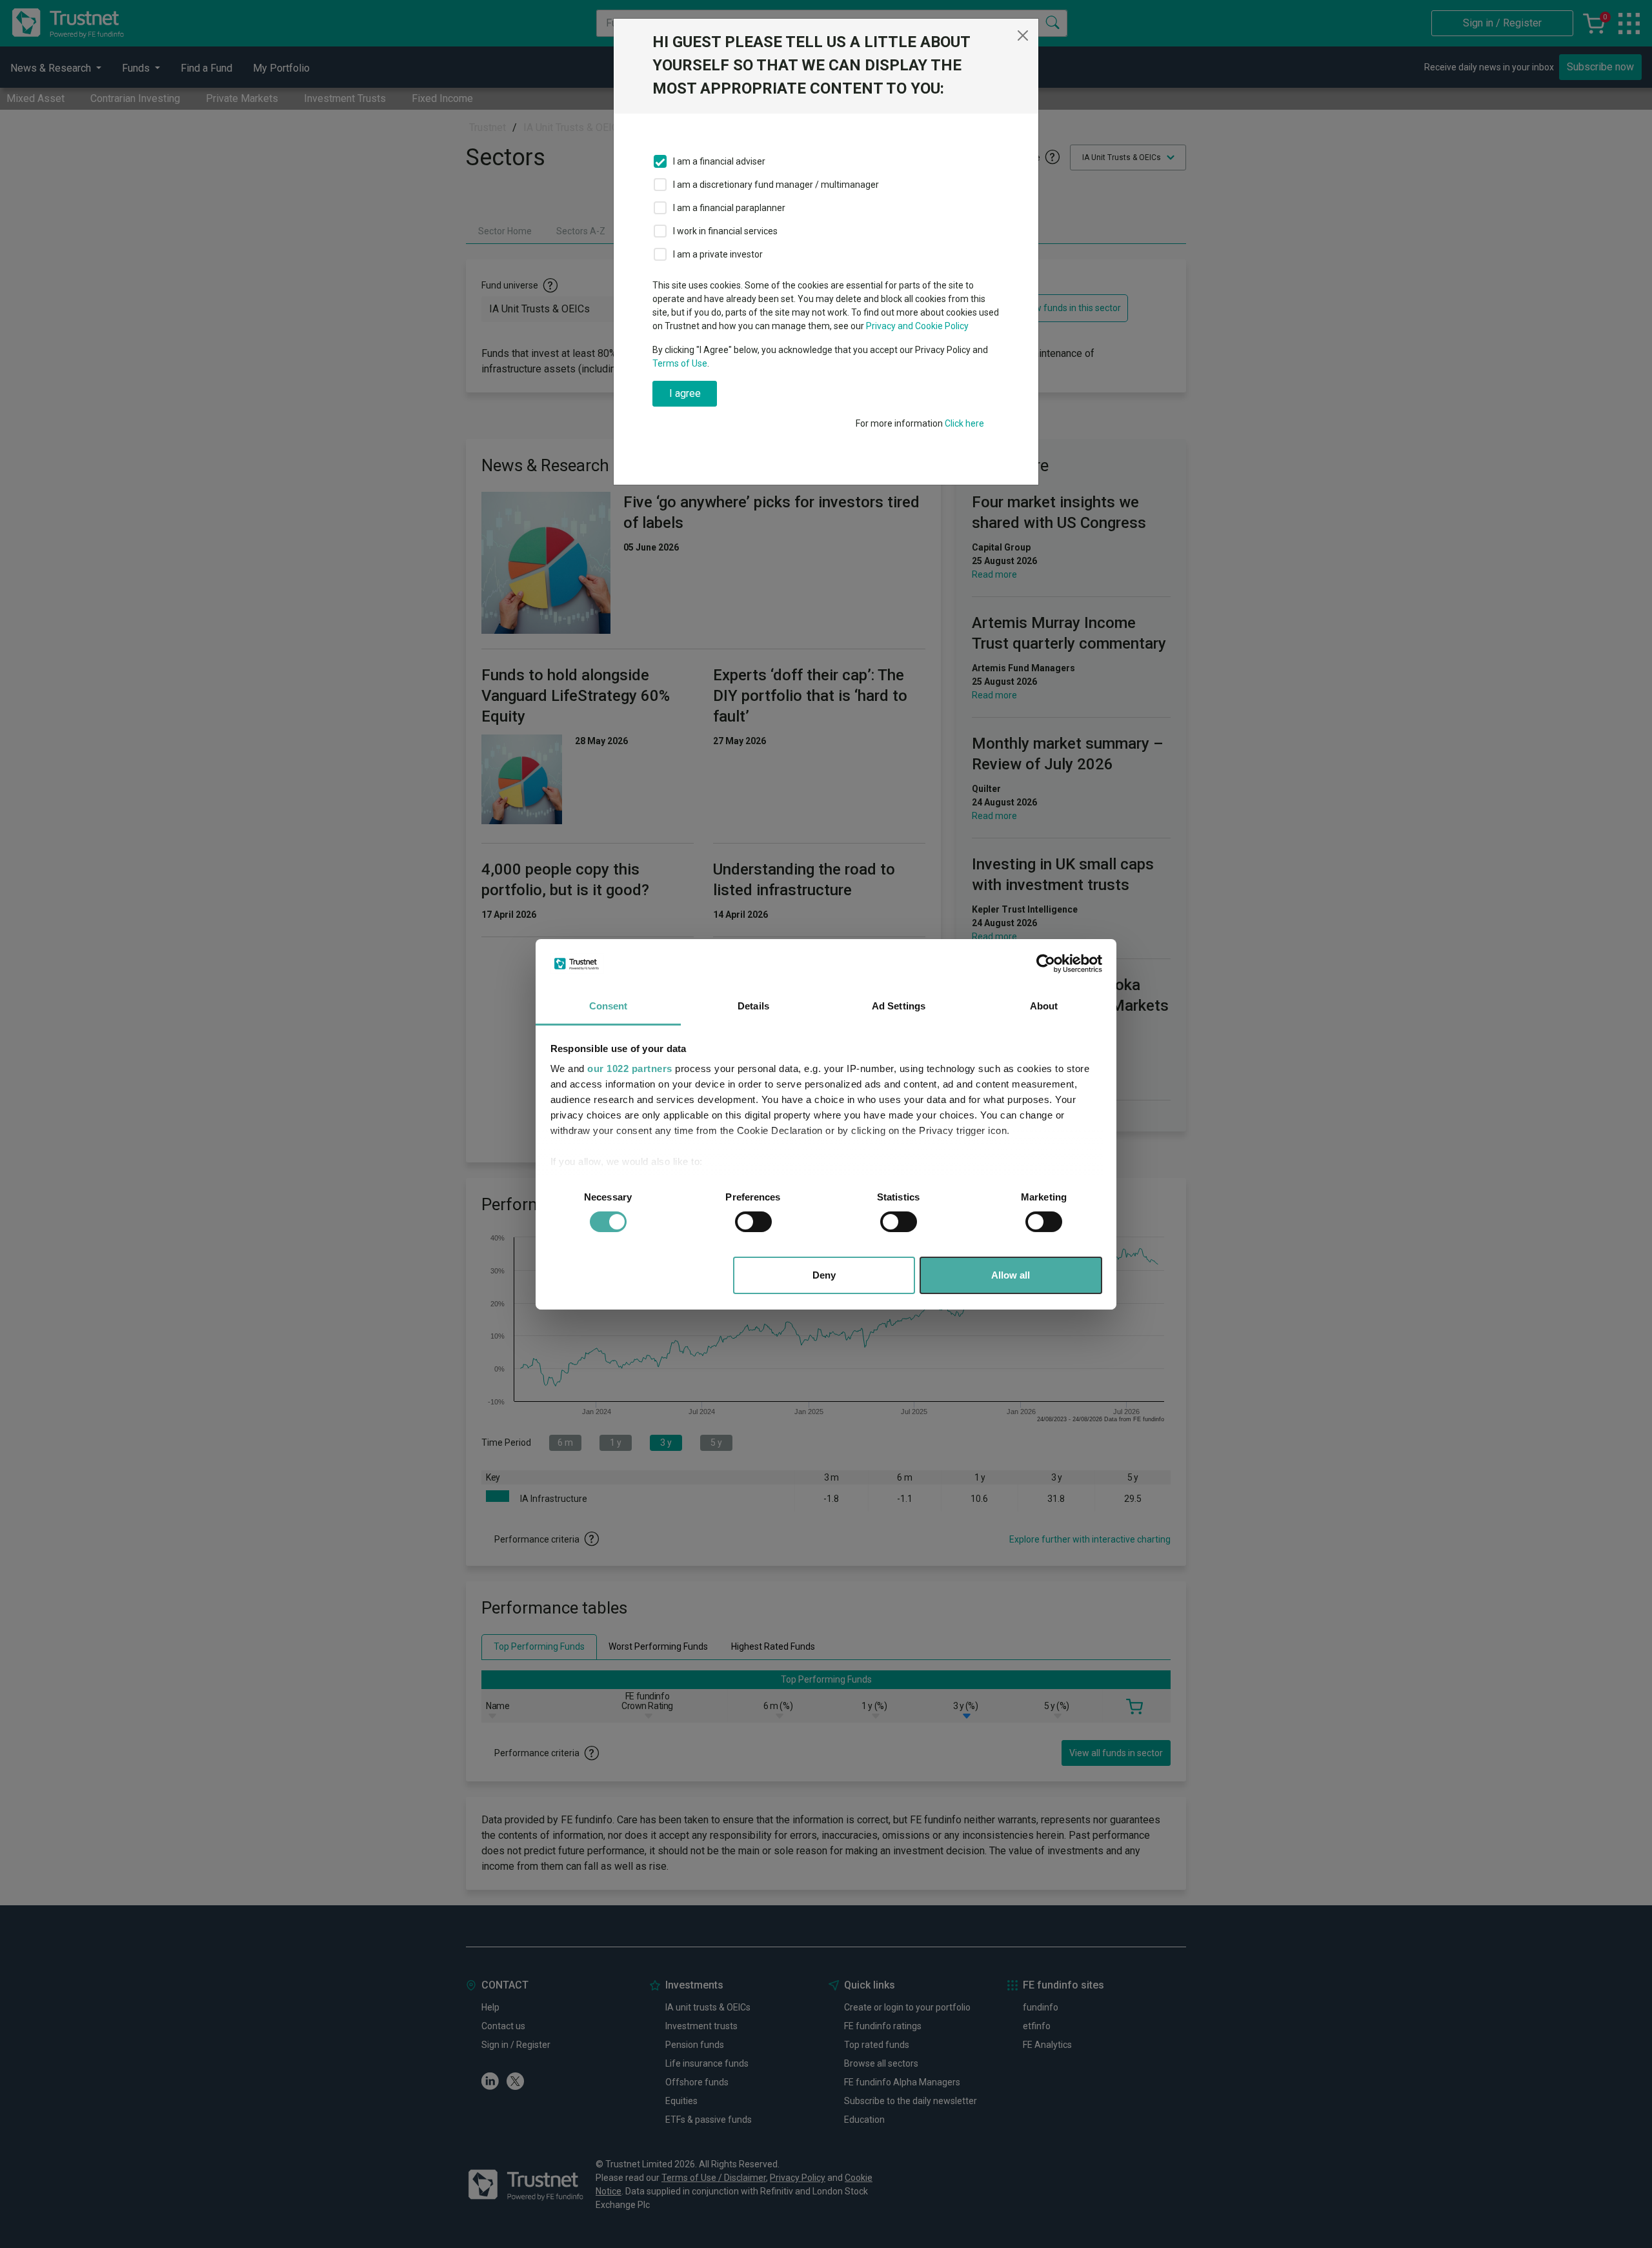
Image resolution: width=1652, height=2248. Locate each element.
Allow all (1011, 1275)
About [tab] (1044, 1006)
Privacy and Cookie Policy (917, 326)
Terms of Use (680, 363)
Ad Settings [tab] (899, 1006)
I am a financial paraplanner (729, 208)
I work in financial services (725, 231)
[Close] (1023, 35)
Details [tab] (753, 1006)
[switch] (753, 1222)
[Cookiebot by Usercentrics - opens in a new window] (1046, 964)
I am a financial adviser (719, 161)
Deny (824, 1275)
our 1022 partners (630, 1068)
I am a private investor (718, 254)
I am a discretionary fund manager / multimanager (776, 185)
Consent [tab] (609, 1006)
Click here (964, 423)
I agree (685, 393)
